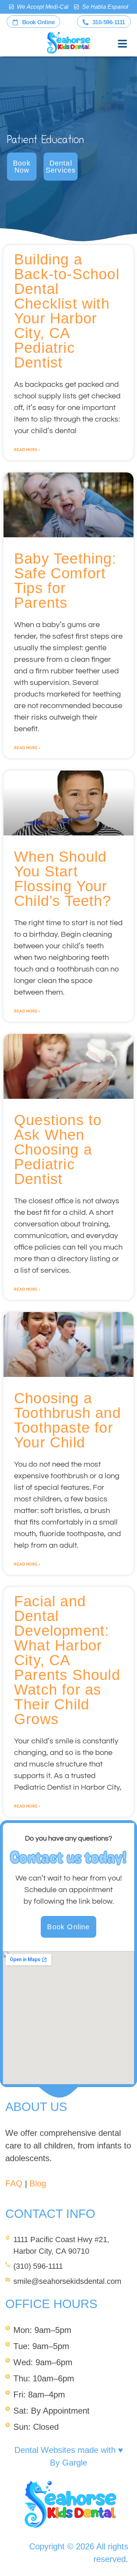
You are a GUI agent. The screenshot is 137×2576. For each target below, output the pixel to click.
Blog (38, 2183)
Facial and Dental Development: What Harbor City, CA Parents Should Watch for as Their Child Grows (67, 1660)
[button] (123, 44)
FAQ (14, 2183)
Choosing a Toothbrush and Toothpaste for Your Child (67, 1420)
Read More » (27, 450)
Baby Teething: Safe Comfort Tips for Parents (65, 581)
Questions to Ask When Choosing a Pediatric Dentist (58, 1149)
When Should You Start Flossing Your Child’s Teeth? (63, 879)
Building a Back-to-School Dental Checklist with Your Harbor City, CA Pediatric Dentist (67, 311)
